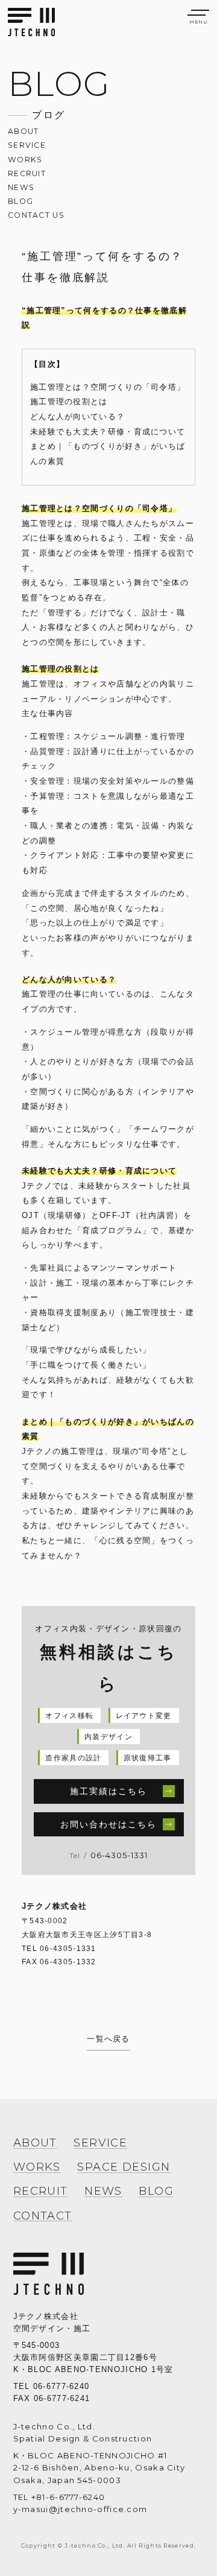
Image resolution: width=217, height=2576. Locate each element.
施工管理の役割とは (69, 401)
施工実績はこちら (109, 1791)
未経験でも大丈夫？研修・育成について (108, 432)
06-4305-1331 (119, 1855)
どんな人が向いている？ (77, 417)
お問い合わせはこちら (109, 1824)
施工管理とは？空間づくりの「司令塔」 (108, 387)
